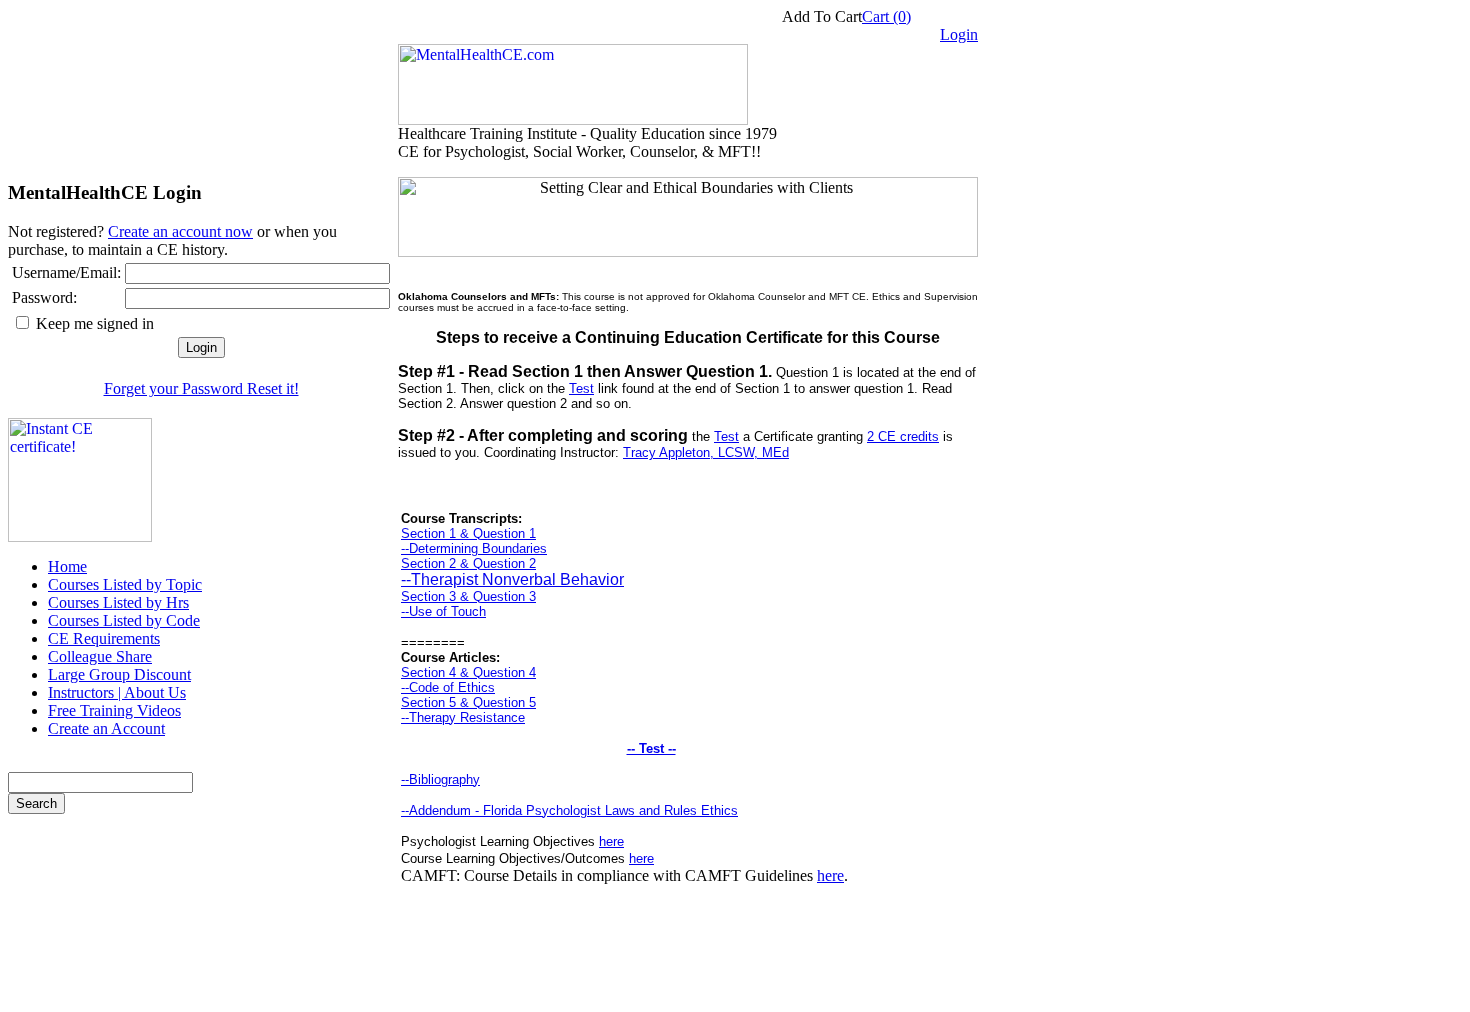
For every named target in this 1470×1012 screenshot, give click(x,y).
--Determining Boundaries (474, 548)
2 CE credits (903, 436)
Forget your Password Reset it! (201, 388)
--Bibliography (440, 779)
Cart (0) (886, 16)
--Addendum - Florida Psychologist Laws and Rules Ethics (569, 810)
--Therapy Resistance (463, 717)
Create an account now (180, 231)
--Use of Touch (443, 611)
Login (959, 34)
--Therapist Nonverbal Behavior (512, 579)
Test (581, 388)
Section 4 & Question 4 (468, 672)
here (611, 841)
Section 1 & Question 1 (468, 533)
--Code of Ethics (448, 687)
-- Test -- (651, 748)
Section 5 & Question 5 (468, 702)
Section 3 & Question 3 (468, 596)
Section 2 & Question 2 (468, 563)
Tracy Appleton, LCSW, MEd (706, 452)
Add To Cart (822, 16)
